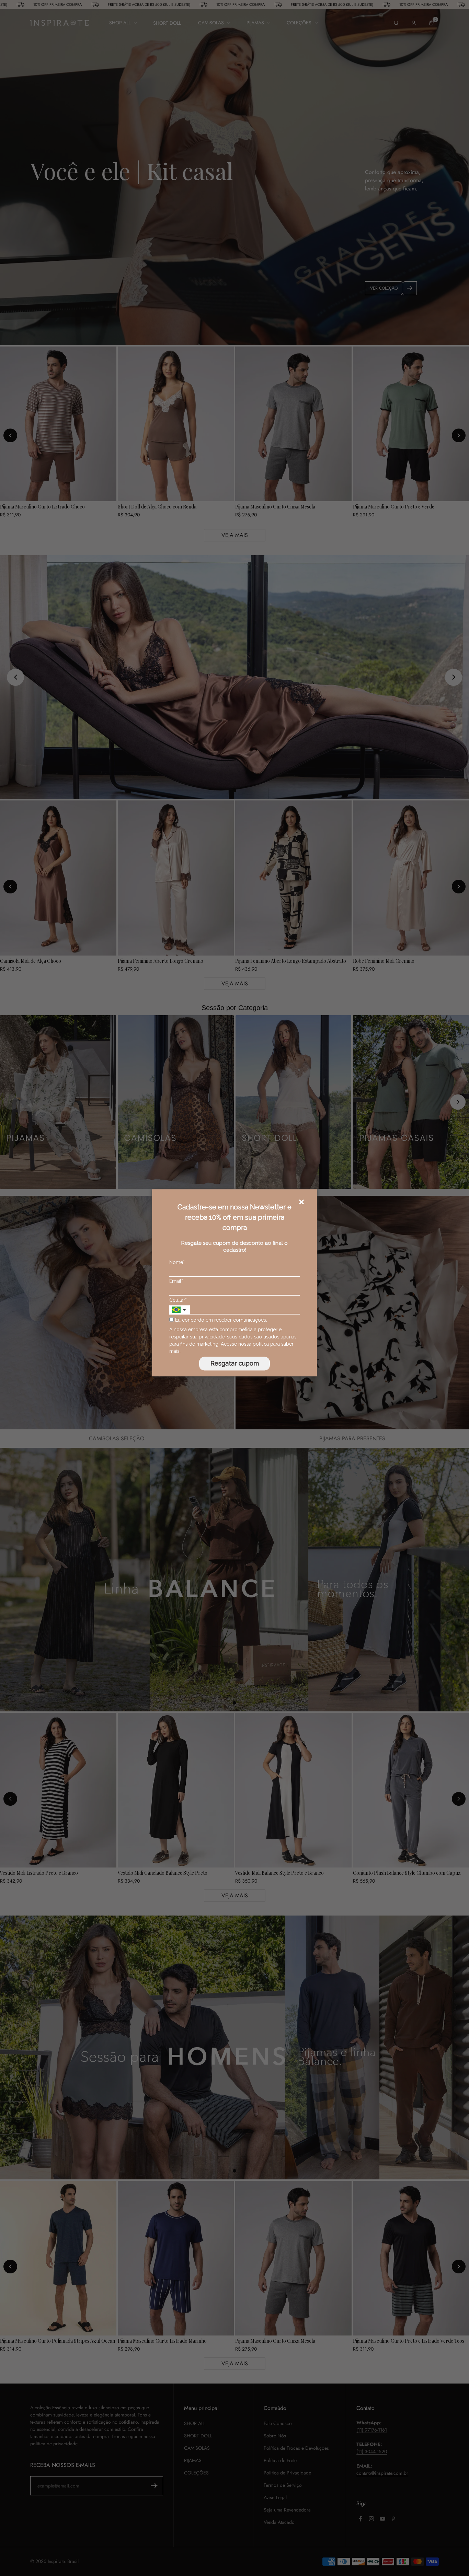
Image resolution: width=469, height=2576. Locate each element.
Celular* (178, 1300)
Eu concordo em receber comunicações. (220, 1320)
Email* (176, 1281)
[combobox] (180, 1310)
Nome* (177, 1262)
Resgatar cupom (235, 1364)
